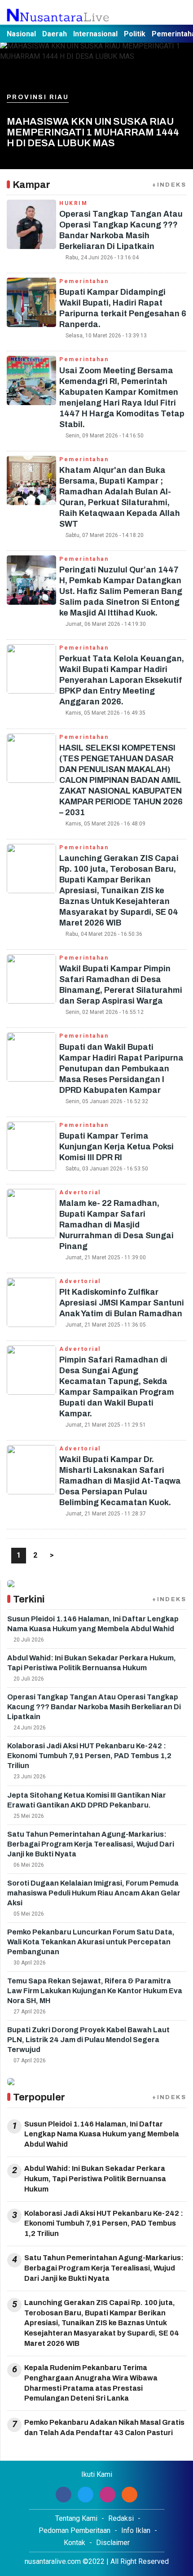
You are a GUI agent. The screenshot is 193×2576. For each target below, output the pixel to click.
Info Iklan (136, 2530)
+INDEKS (169, 185)
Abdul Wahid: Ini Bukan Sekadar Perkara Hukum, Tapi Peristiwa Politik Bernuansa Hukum (95, 2179)
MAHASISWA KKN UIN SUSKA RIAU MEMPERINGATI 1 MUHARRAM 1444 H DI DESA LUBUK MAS (93, 132)
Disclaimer (113, 2543)
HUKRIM (73, 203)
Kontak (75, 2543)
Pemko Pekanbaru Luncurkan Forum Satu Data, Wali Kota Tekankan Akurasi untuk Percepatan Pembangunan (91, 1942)
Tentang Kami (76, 2518)
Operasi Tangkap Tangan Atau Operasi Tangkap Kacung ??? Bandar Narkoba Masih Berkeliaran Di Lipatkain (94, 1707)
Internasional (95, 34)
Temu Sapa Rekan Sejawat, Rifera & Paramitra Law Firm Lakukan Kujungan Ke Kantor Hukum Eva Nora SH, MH (95, 1991)
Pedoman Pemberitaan (75, 2530)
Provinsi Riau (38, 97)
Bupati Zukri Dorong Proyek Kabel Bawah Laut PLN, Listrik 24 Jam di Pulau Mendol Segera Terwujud (88, 2040)
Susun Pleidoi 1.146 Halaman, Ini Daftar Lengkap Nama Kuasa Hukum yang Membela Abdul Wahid (102, 2134)
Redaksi (121, 2518)
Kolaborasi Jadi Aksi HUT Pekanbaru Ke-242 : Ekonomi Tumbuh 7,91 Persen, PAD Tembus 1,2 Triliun (89, 1756)
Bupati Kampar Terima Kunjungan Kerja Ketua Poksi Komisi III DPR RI (116, 1147)
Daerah (55, 34)
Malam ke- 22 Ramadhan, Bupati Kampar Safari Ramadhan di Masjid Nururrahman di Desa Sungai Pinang (116, 1225)
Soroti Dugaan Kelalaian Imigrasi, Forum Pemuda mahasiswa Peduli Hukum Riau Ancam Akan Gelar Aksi (94, 1893)
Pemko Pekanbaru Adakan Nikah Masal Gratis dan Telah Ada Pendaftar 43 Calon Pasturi (104, 2428)
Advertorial (80, 1192)
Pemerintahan (84, 281)
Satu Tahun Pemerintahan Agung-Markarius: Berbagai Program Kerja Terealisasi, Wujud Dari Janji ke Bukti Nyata (91, 1844)
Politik (135, 34)
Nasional (21, 34)
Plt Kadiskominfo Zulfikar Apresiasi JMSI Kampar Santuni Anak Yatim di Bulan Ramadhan (122, 1303)
